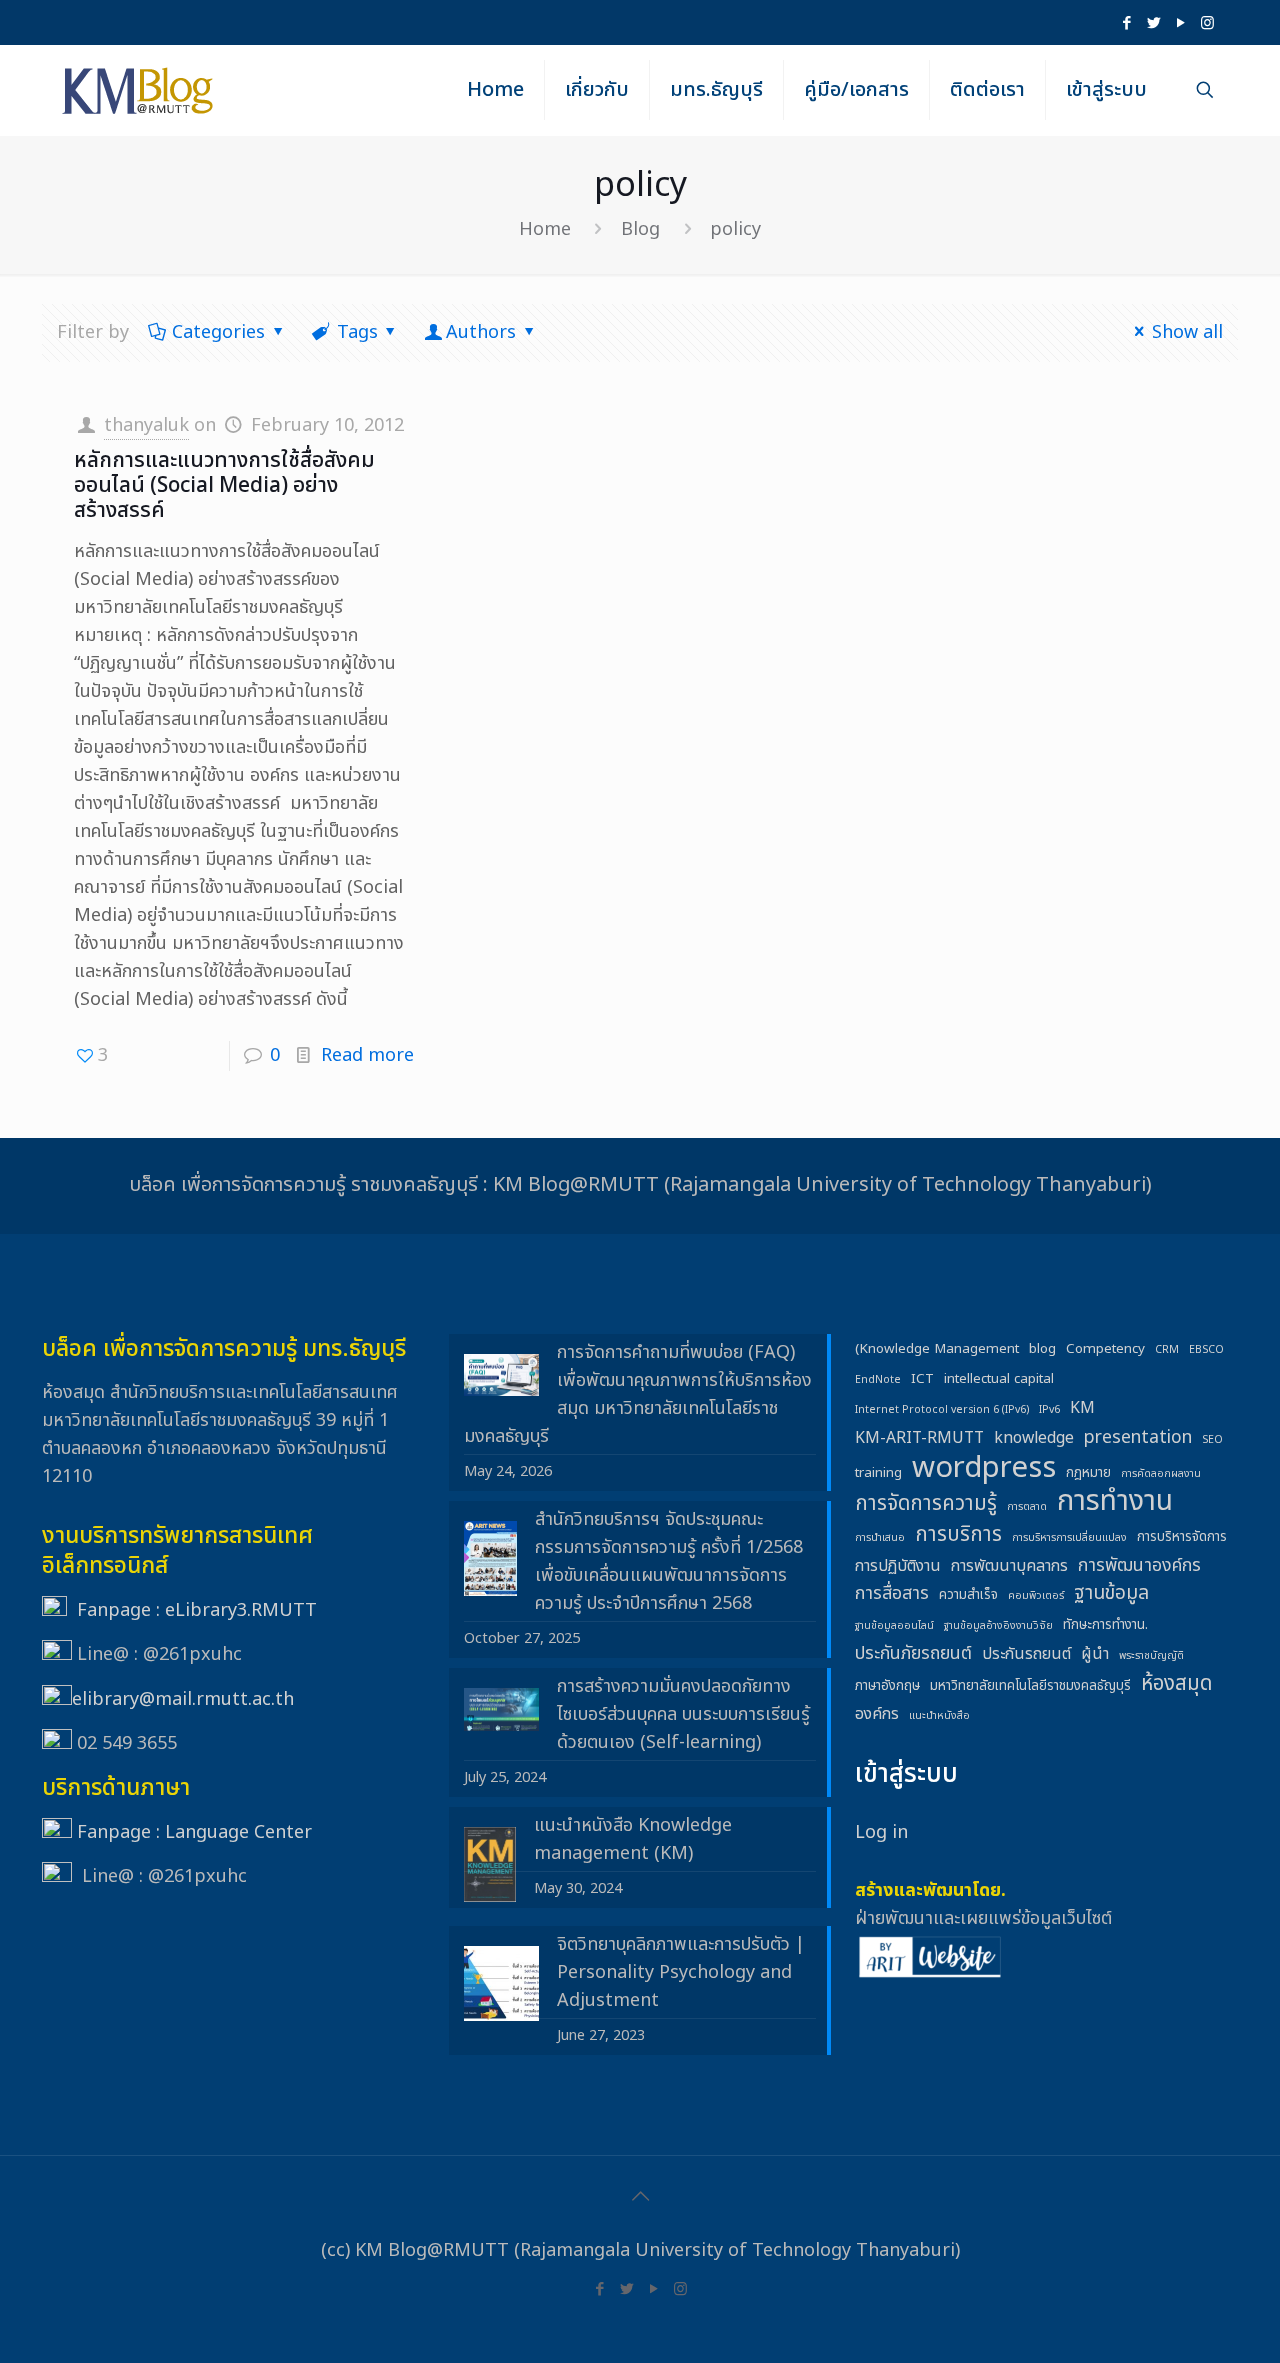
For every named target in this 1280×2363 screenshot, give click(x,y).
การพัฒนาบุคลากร (1009, 1566)
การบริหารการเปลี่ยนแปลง (1069, 1538)
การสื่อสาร (892, 1593)
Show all (1187, 332)
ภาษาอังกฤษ (887, 1686)
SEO (1212, 1440)
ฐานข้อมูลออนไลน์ (894, 1626)
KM (1082, 1408)
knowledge (1034, 1438)
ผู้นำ (1095, 1654)
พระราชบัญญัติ (1151, 1656)
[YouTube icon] (1180, 23)
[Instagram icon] (1207, 23)
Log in (881, 1832)
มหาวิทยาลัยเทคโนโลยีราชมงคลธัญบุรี (1030, 1686)
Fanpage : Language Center (194, 1832)
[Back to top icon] (640, 2197)
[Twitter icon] (1153, 23)
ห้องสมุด (1176, 1684)
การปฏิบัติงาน (898, 1566)
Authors (481, 332)
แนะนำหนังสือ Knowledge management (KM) (633, 1839)
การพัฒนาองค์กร (1139, 1565)
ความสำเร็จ (968, 1595)
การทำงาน (1115, 1502)
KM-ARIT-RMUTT (919, 1438)
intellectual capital (999, 1379)
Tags (357, 332)
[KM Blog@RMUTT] (139, 90)
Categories (218, 332)
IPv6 (1049, 1410)
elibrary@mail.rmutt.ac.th (183, 1699)
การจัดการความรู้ (926, 1504)
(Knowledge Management (937, 1349)
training (878, 1473)
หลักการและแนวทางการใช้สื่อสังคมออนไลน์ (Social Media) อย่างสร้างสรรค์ (224, 485)
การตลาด (1027, 1507)
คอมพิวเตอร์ (1036, 1596)
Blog (640, 229)
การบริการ (958, 1535)
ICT (922, 1379)
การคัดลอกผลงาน (1161, 1474)
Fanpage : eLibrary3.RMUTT (197, 1610)
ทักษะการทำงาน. (1105, 1625)
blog (1042, 1349)
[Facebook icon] (1126, 23)
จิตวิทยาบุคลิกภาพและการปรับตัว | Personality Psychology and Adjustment (681, 1972)
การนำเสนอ (880, 1538)
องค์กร (877, 1714)
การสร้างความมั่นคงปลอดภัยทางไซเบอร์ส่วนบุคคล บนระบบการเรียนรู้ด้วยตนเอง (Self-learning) (683, 1714)
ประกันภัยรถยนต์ (913, 1653)
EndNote (878, 1380)
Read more (367, 1055)
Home (545, 229)
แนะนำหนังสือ (939, 1716)
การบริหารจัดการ (1182, 1537)
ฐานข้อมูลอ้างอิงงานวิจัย (998, 1626)
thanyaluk (146, 425)
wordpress (984, 1468)
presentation (1138, 1437)
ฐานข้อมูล (1111, 1594)
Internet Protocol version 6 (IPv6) (942, 1410)
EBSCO (1206, 1350)
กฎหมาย (1088, 1473)
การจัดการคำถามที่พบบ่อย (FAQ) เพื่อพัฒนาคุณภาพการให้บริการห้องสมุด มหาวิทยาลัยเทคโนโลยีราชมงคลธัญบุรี (638, 1394)
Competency (1105, 1349)
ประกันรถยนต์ (1026, 1654)
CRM (1167, 1350)
